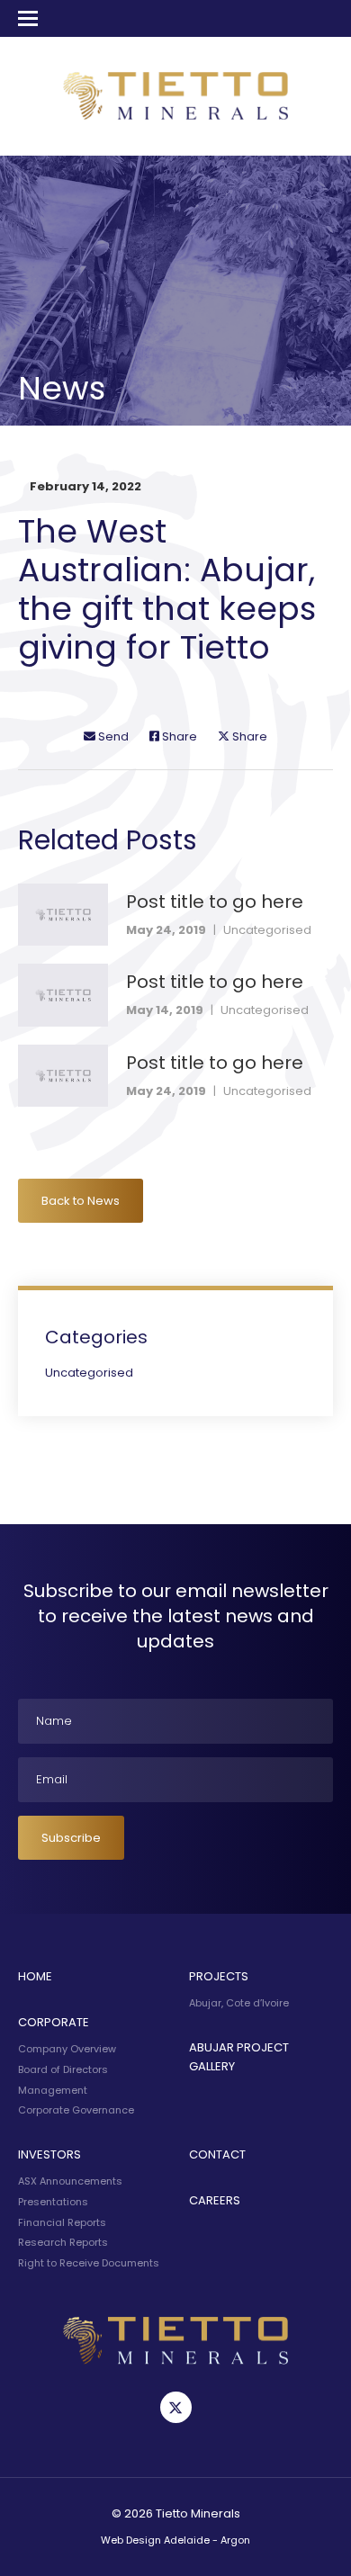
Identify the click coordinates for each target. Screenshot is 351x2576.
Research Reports (63, 2242)
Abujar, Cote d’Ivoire (239, 2003)
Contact (217, 2154)
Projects (219, 1976)
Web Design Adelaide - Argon (175, 2540)
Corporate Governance (76, 2110)
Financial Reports (62, 2222)
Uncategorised (267, 930)
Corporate (54, 2022)
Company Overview (67, 2049)
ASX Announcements (70, 2181)
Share (178, 736)
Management (53, 2090)
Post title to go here (215, 902)
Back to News (81, 1201)
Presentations (53, 2202)
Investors (49, 2154)
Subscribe (71, 1838)
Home (35, 1976)
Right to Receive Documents (89, 2263)
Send (112, 736)
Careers (215, 2200)
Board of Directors (63, 2069)
